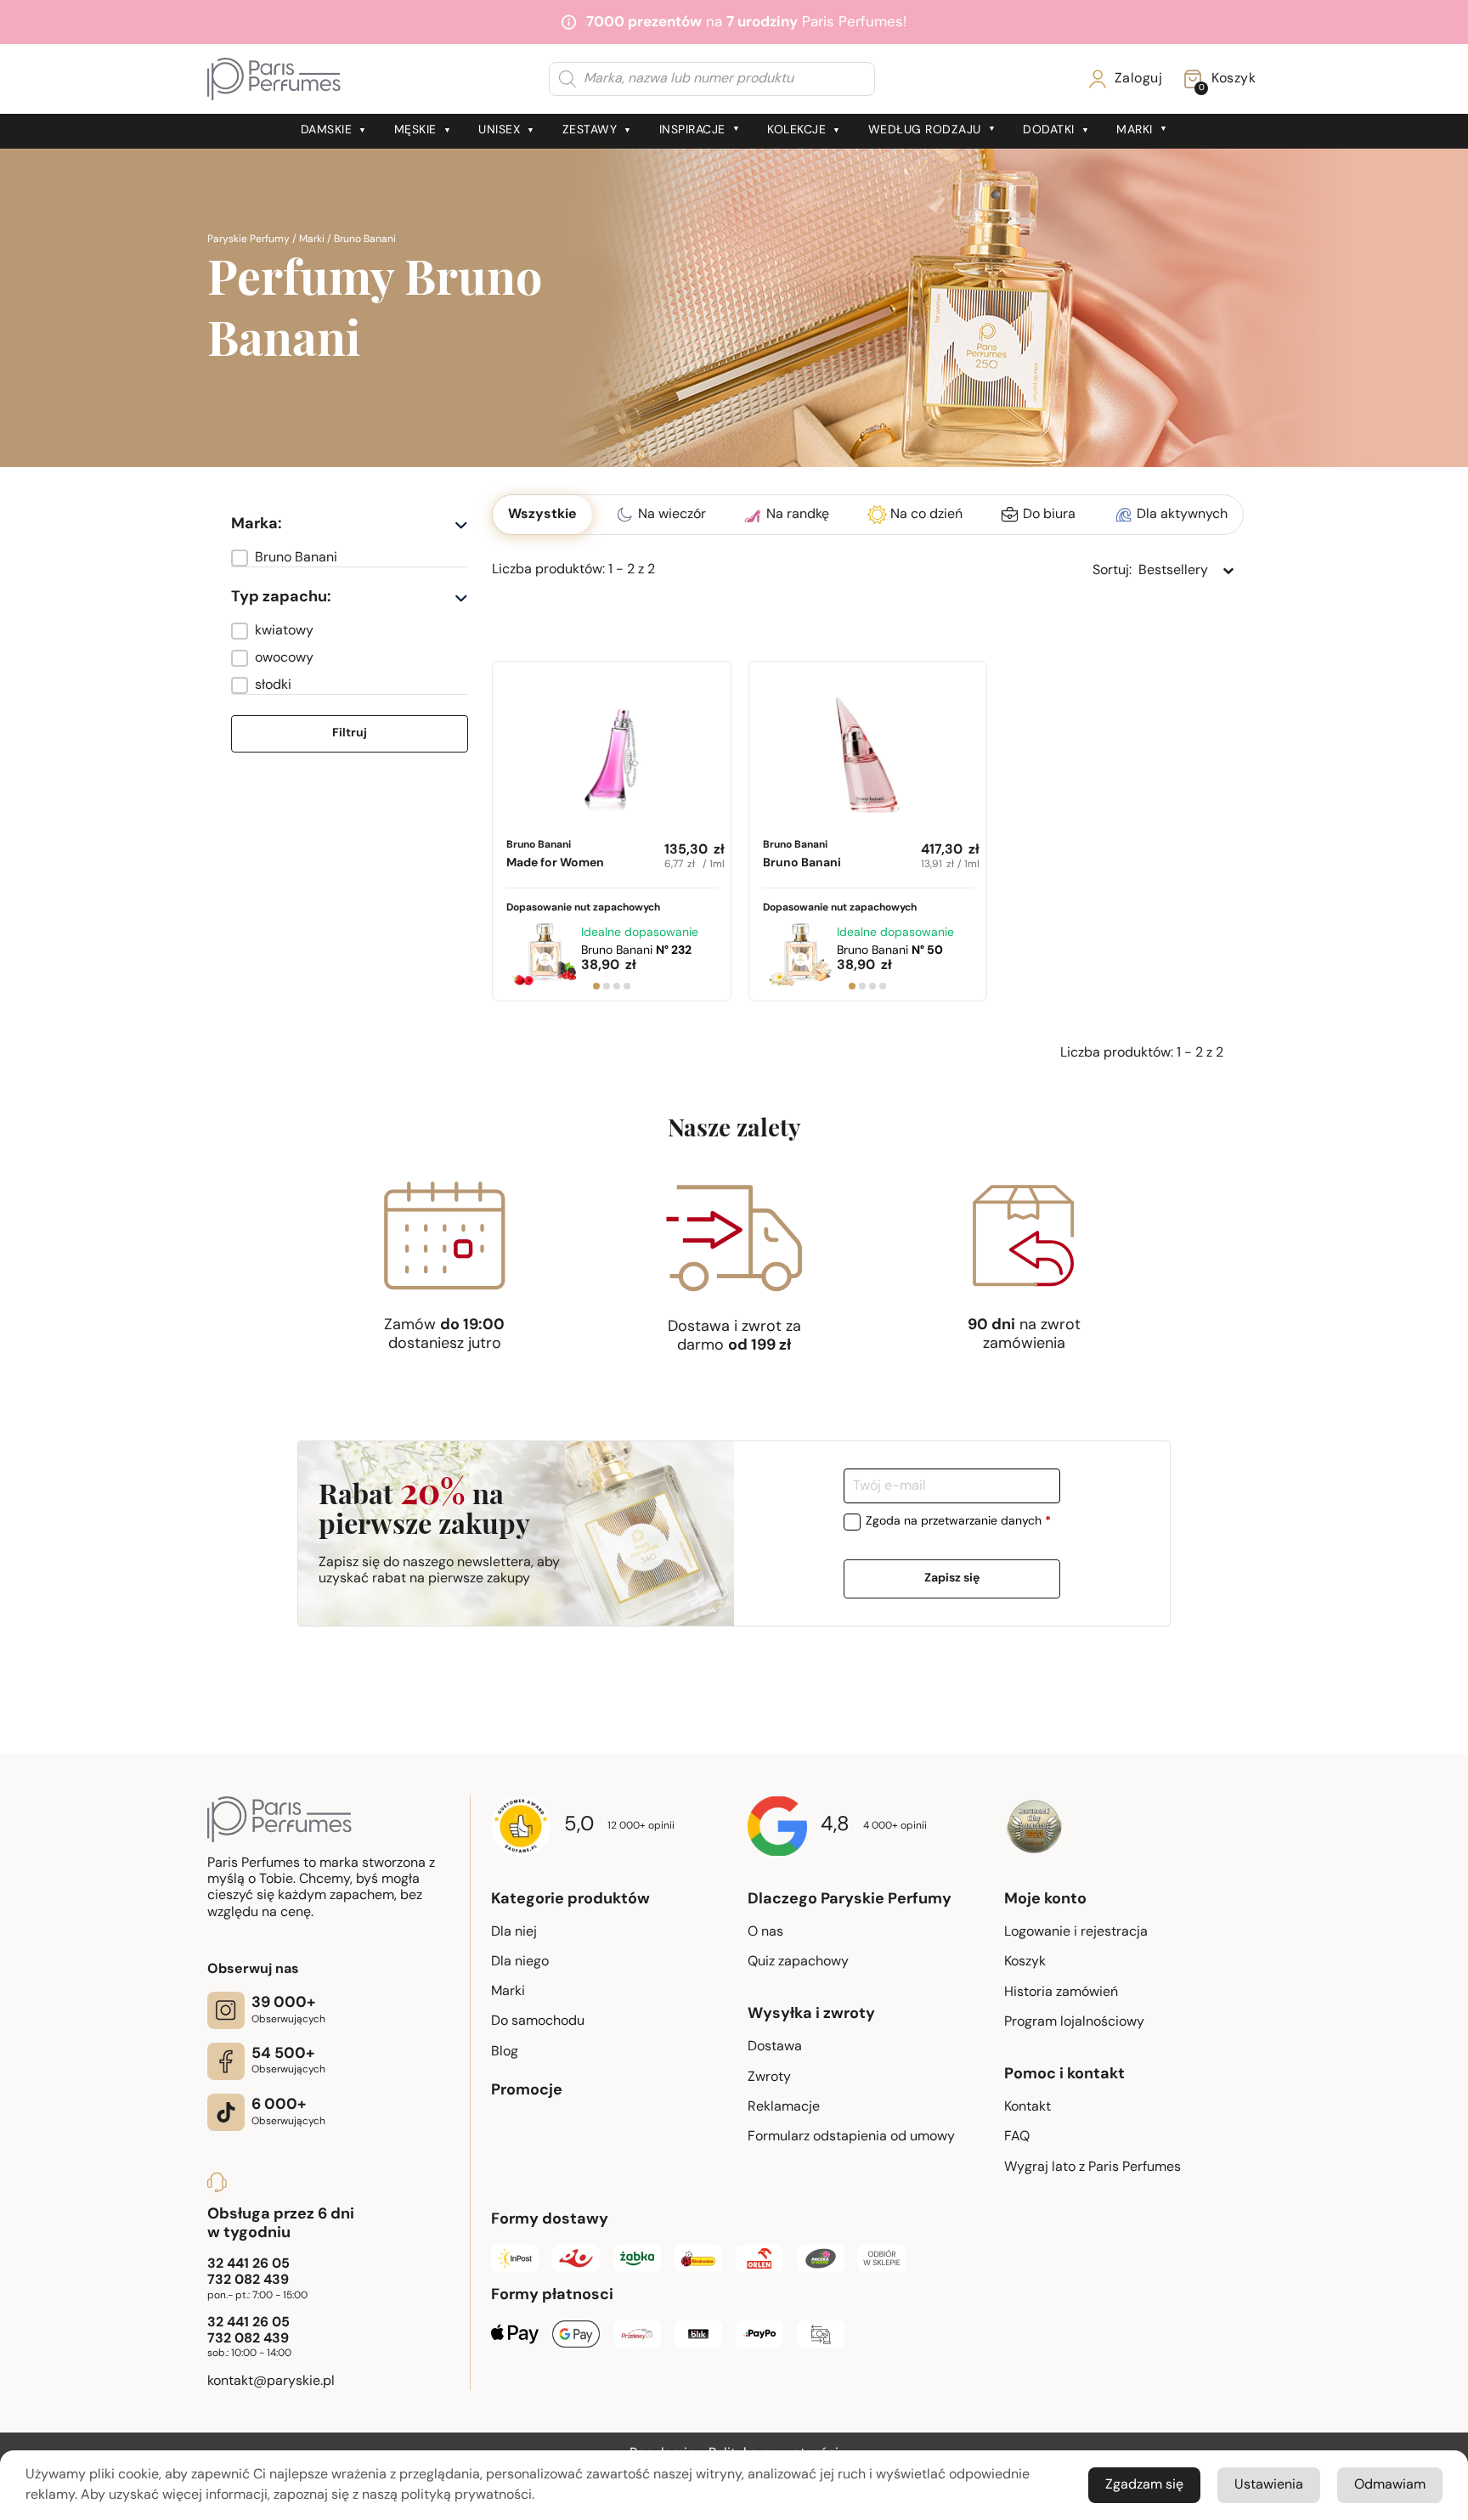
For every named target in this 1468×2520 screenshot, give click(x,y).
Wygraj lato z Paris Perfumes (1093, 2168)
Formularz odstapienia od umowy (851, 2137)
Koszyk (1025, 1962)
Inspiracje (692, 130)
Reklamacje (784, 2107)
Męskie (415, 130)
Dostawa (775, 2047)
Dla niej (514, 1932)
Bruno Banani (555, 855)
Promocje (527, 2091)
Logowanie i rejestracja (1076, 1932)
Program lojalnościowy (1074, 2022)
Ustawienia (1269, 2485)
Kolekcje (796, 130)
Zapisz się (952, 1579)
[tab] (596, 986)
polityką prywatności (466, 2495)
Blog (505, 2052)
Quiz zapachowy (798, 1962)
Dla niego (520, 1962)
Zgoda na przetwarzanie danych (958, 1522)
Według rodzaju (925, 130)
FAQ (1017, 2137)
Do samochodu (538, 2021)
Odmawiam (1390, 2485)
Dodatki (1049, 130)
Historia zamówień (1061, 1993)
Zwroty (769, 2077)
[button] (350, 558)
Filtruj (350, 733)
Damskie (327, 130)
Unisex (499, 130)
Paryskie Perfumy (248, 240)
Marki (1135, 130)
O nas (765, 1932)
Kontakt (1028, 2107)
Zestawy (590, 130)
